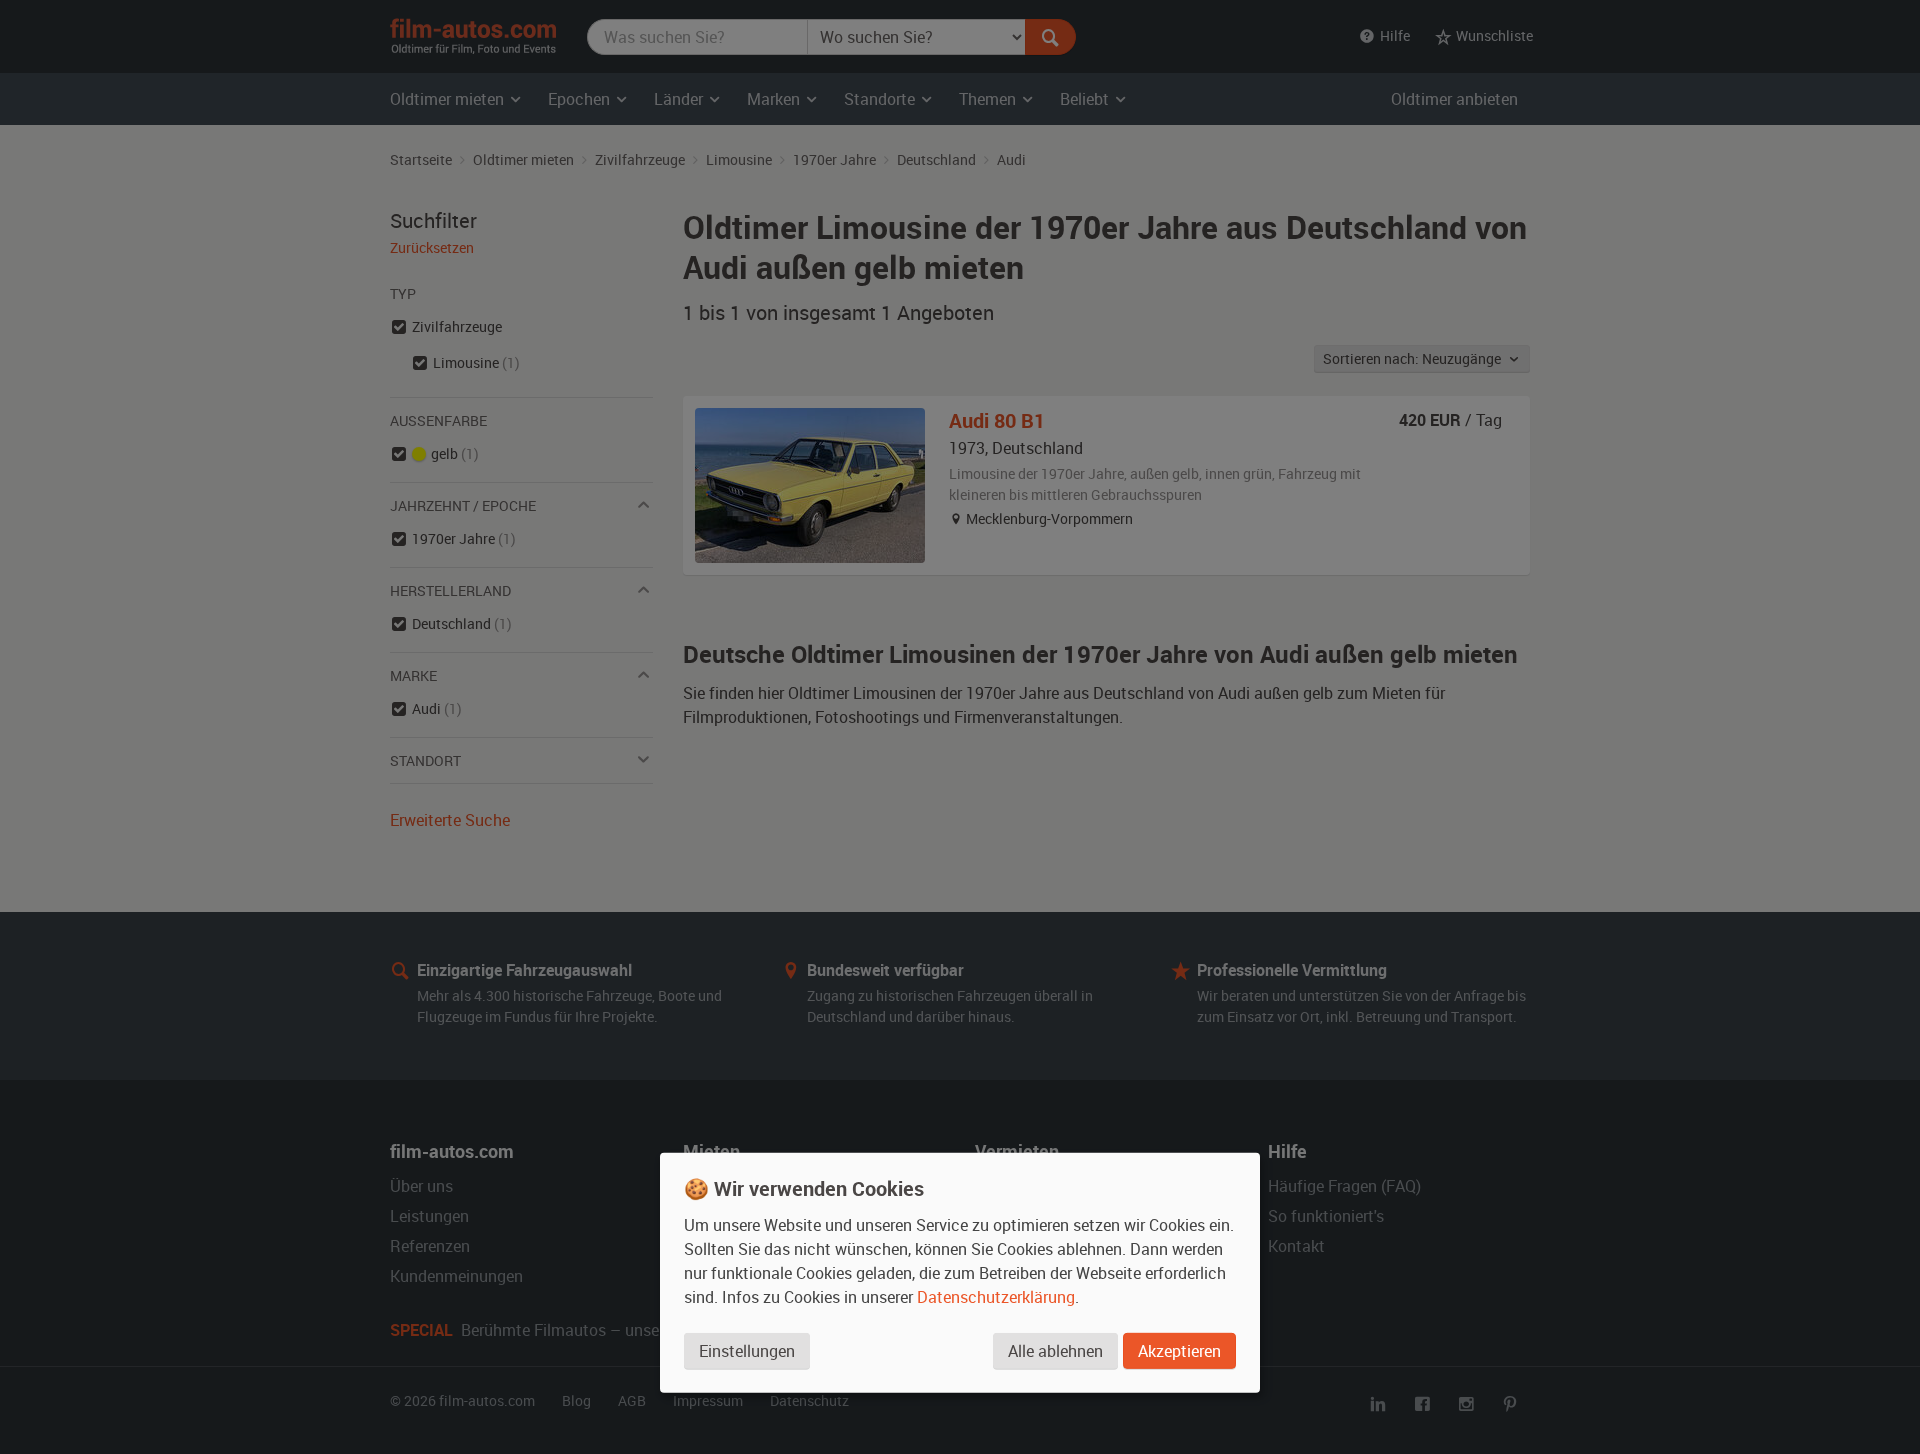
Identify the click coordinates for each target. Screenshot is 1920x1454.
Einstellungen (747, 1351)
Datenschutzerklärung (996, 1297)
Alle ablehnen (1055, 1351)
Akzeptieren (1179, 1351)
